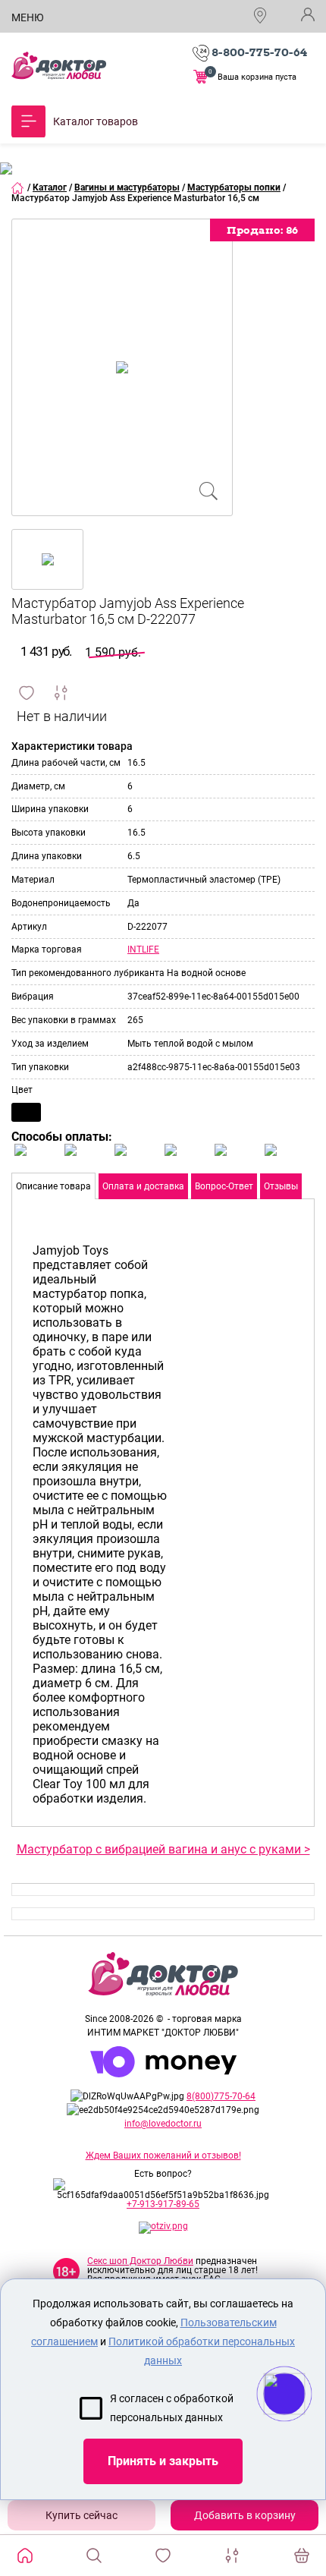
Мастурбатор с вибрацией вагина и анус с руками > (163, 1849)
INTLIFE (143, 949)
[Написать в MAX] (305, 2424)
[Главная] (18, 187)
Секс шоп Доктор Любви (140, 2261)
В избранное (27, 693)
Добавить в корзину (245, 2515)
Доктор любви (59, 66)
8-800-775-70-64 (259, 52)
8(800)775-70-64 (221, 2096)
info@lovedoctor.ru (163, 2124)
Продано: (262, 230)
